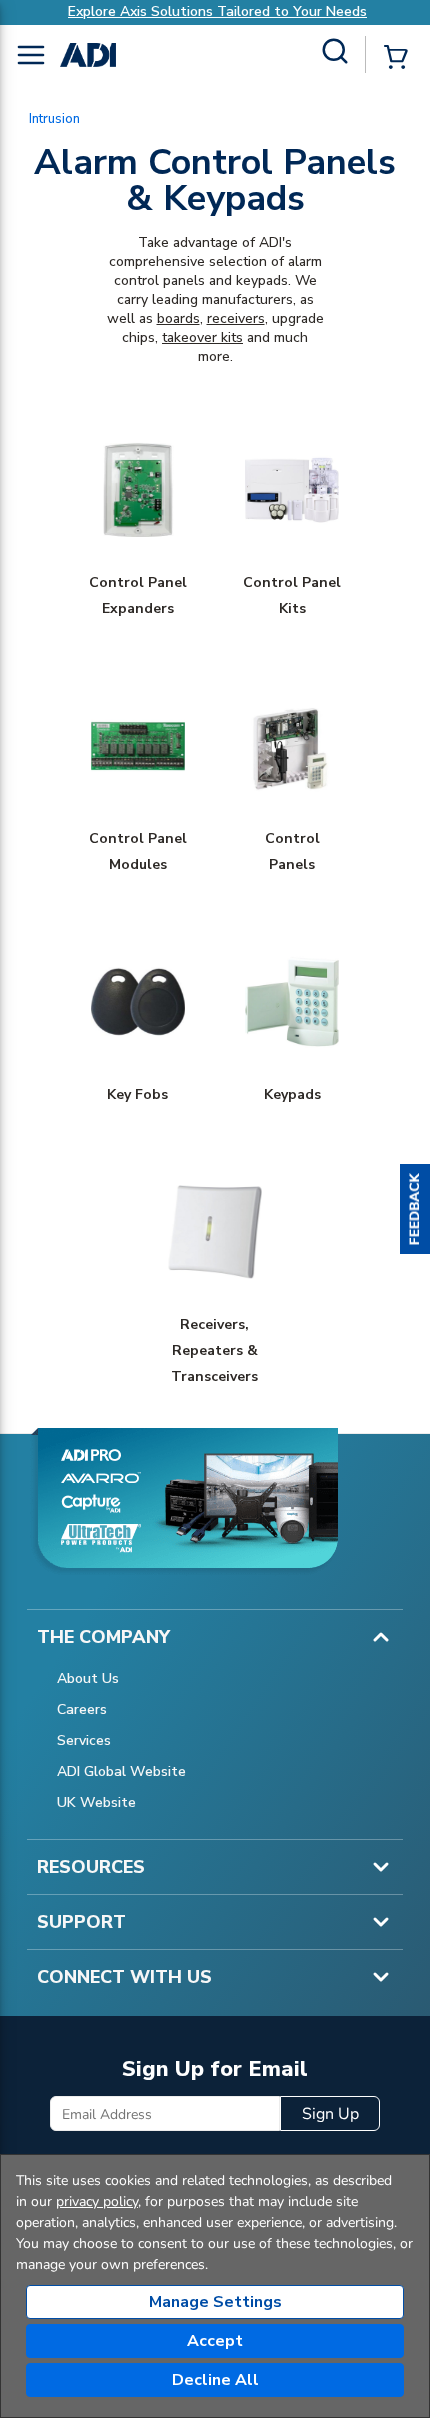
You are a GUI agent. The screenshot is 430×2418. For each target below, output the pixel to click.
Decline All (215, 2380)
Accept (215, 2341)
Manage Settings (215, 2302)
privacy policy (97, 2201)
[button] (415, 1209)
